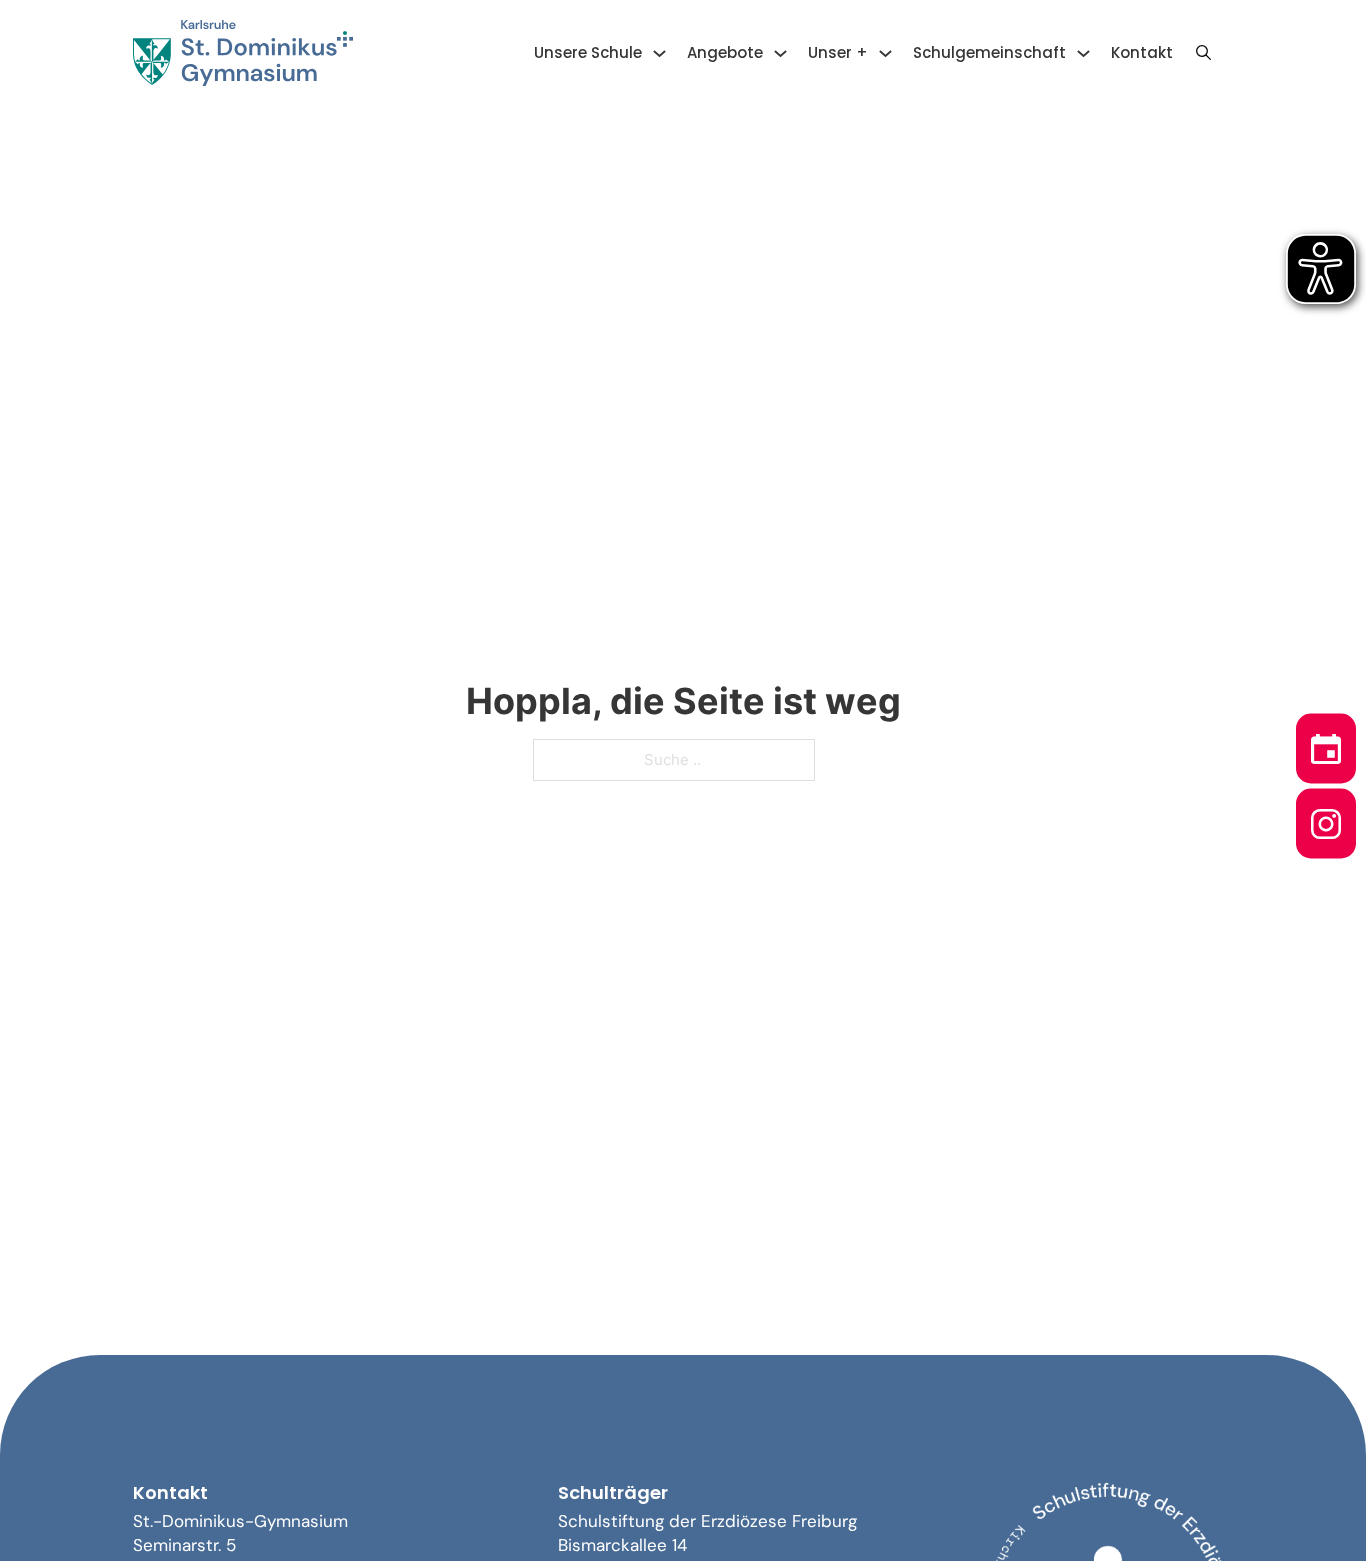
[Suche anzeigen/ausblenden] (1203, 53)
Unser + (838, 52)
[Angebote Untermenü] (780, 53)
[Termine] (1326, 743)
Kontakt (1142, 52)
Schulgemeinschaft (989, 52)
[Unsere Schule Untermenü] (659, 53)
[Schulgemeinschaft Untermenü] (1083, 53)
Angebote (725, 52)
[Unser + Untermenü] (885, 53)
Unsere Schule (588, 52)
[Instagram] (1326, 818)
